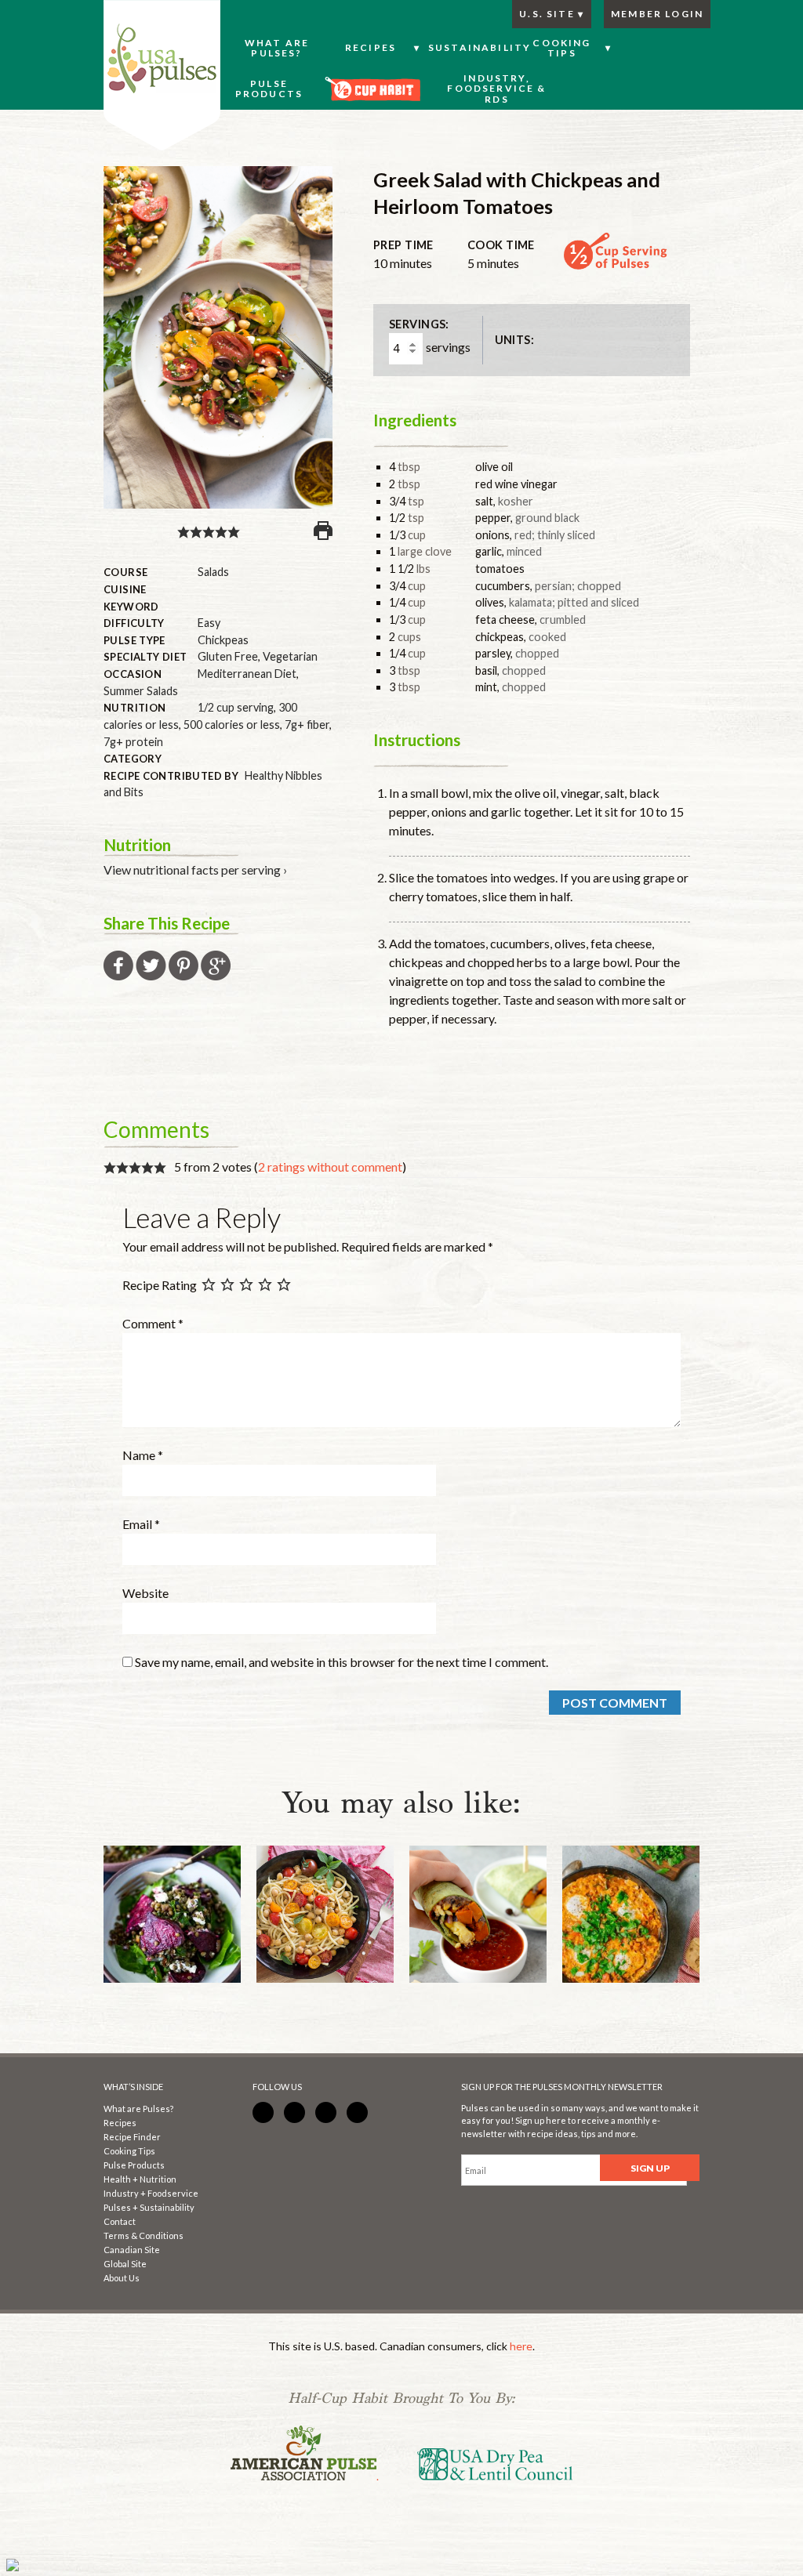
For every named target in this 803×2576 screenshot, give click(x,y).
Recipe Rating (160, 1286)
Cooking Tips (129, 2151)
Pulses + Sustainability (149, 2207)
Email (141, 1524)
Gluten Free (228, 656)
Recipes (120, 2123)
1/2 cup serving (236, 707)
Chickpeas (223, 640)
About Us (122, 2278)
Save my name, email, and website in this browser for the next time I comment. (342, 1662)
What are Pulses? (138, 2109)
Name (143, 1455)
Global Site (125, 2264)
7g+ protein (133, 742)
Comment (153, 1323)
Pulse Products (134, 2165)
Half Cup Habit (162, 76)
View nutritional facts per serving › (195, 870)
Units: (515, 340)
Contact (120, 2221)
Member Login (657, 14)
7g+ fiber (307, 725)
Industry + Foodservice (151, 2193)
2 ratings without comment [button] (330, 1167)
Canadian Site (132, 2250)
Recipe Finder (132, 2137)
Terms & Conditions (144, 2235)
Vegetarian (290, 656)
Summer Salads (141, 691)
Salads (213, 572)
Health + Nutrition (140, 2179)
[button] (183, 530)
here (521, 2346)
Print (323, 531)
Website (145, 1593)
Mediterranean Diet (247, 674)
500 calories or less (232, 725)
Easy (209, 623)
